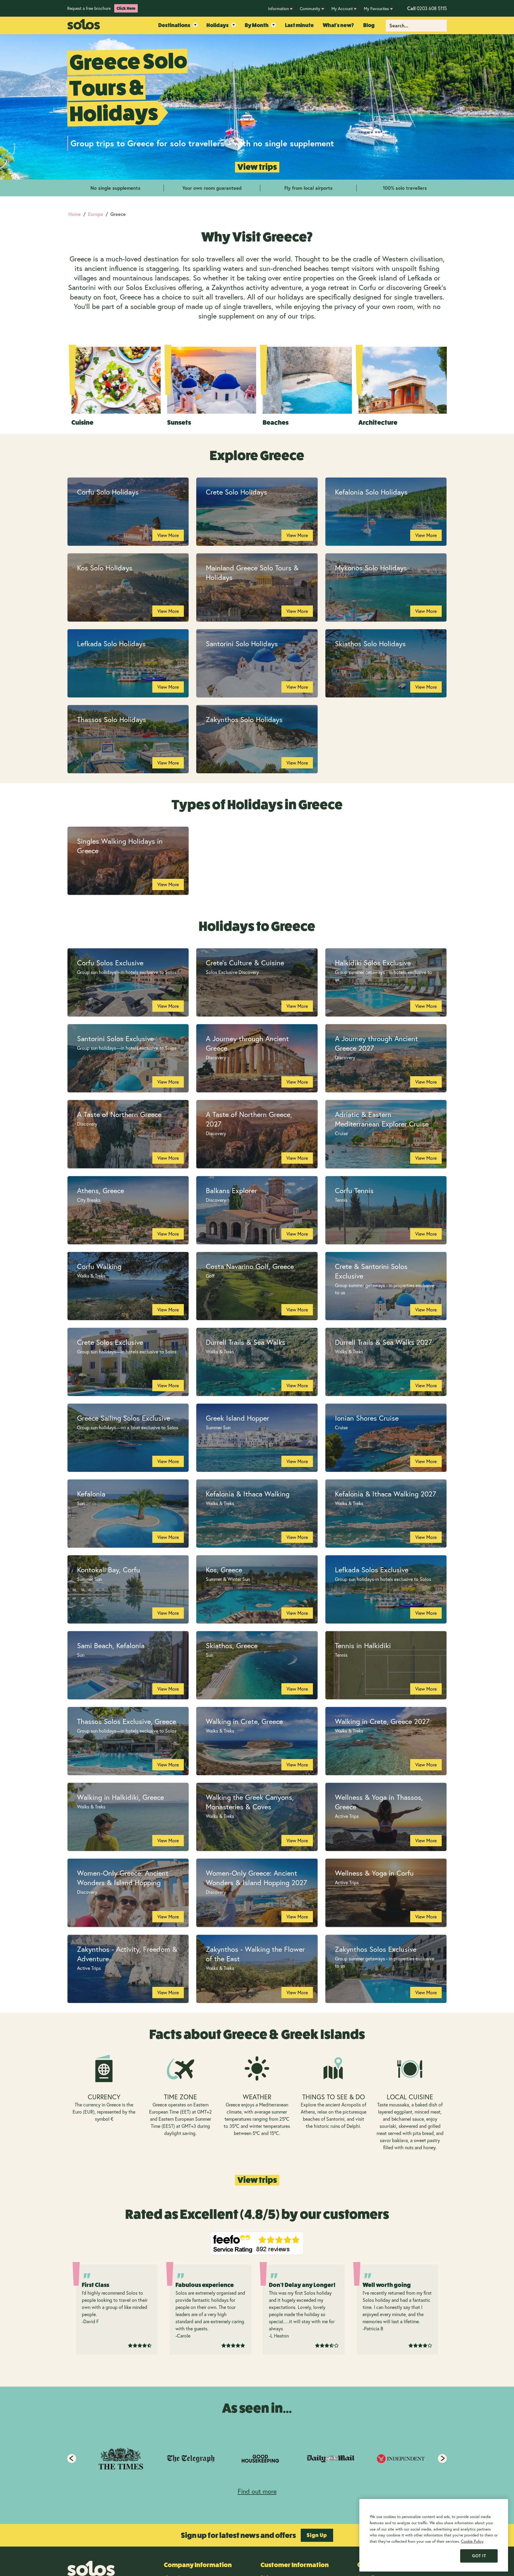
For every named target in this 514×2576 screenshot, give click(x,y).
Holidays (218, 25)
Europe (96, 214)
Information (278, 8)
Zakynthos (228, 287)
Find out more (257, 2491)
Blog (369, 25)
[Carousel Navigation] (257, 2459)
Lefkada (420, 278)
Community (310, 8)
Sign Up (317, 2535)
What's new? (338, 25)
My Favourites (376, 8)
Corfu (367, 287)
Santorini (82, 287)
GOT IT (479, 2556)
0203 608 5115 (427, 8)
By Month (257, 25)
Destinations (174, 25)
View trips (257, 167)
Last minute (299, 25)
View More (168, 535)
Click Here (126, 8)
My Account (342, 8)
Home (75, 214)
